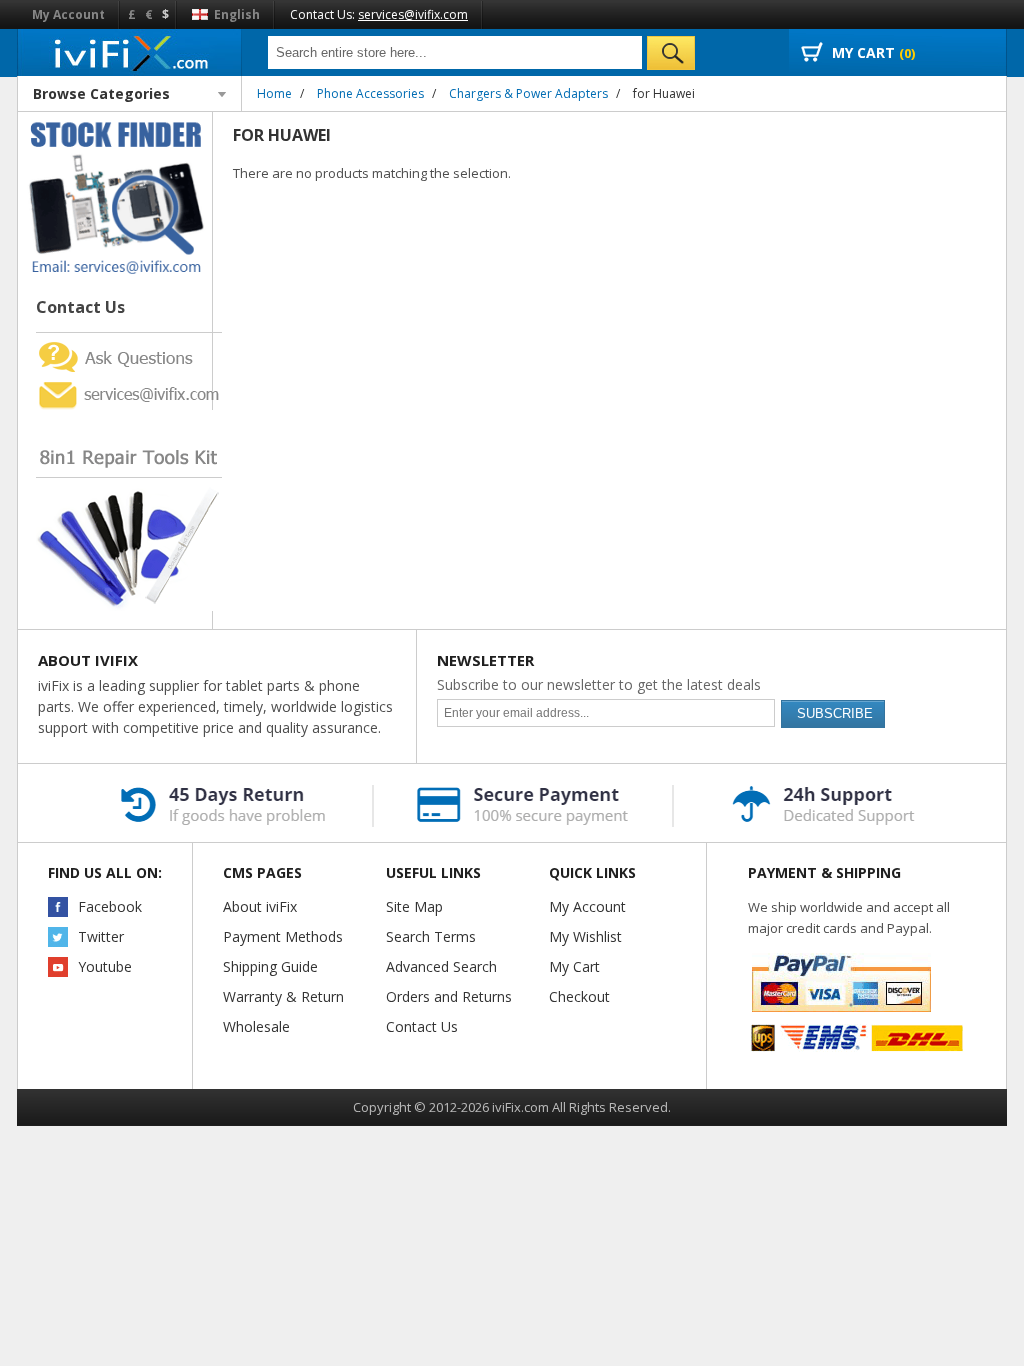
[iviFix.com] (129, 52)
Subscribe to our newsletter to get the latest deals (599, 684)
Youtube (105, 966)
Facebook (110, 906)
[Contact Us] (115, 120)
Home (274, 93)
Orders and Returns (449, 996)
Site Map (414, 906)
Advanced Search (441, 966)
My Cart (574, 966)
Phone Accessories (370, 93)
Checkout (579, 996)
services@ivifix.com (413, 14)
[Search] (671, 53)
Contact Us (422, 1026)
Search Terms (431, 936)
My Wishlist (585, 936)
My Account (68, 14)
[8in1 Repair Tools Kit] (129, 418)
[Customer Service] (129, 383)
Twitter (101, 936)
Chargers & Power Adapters (528, 93)
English (235, 14)
